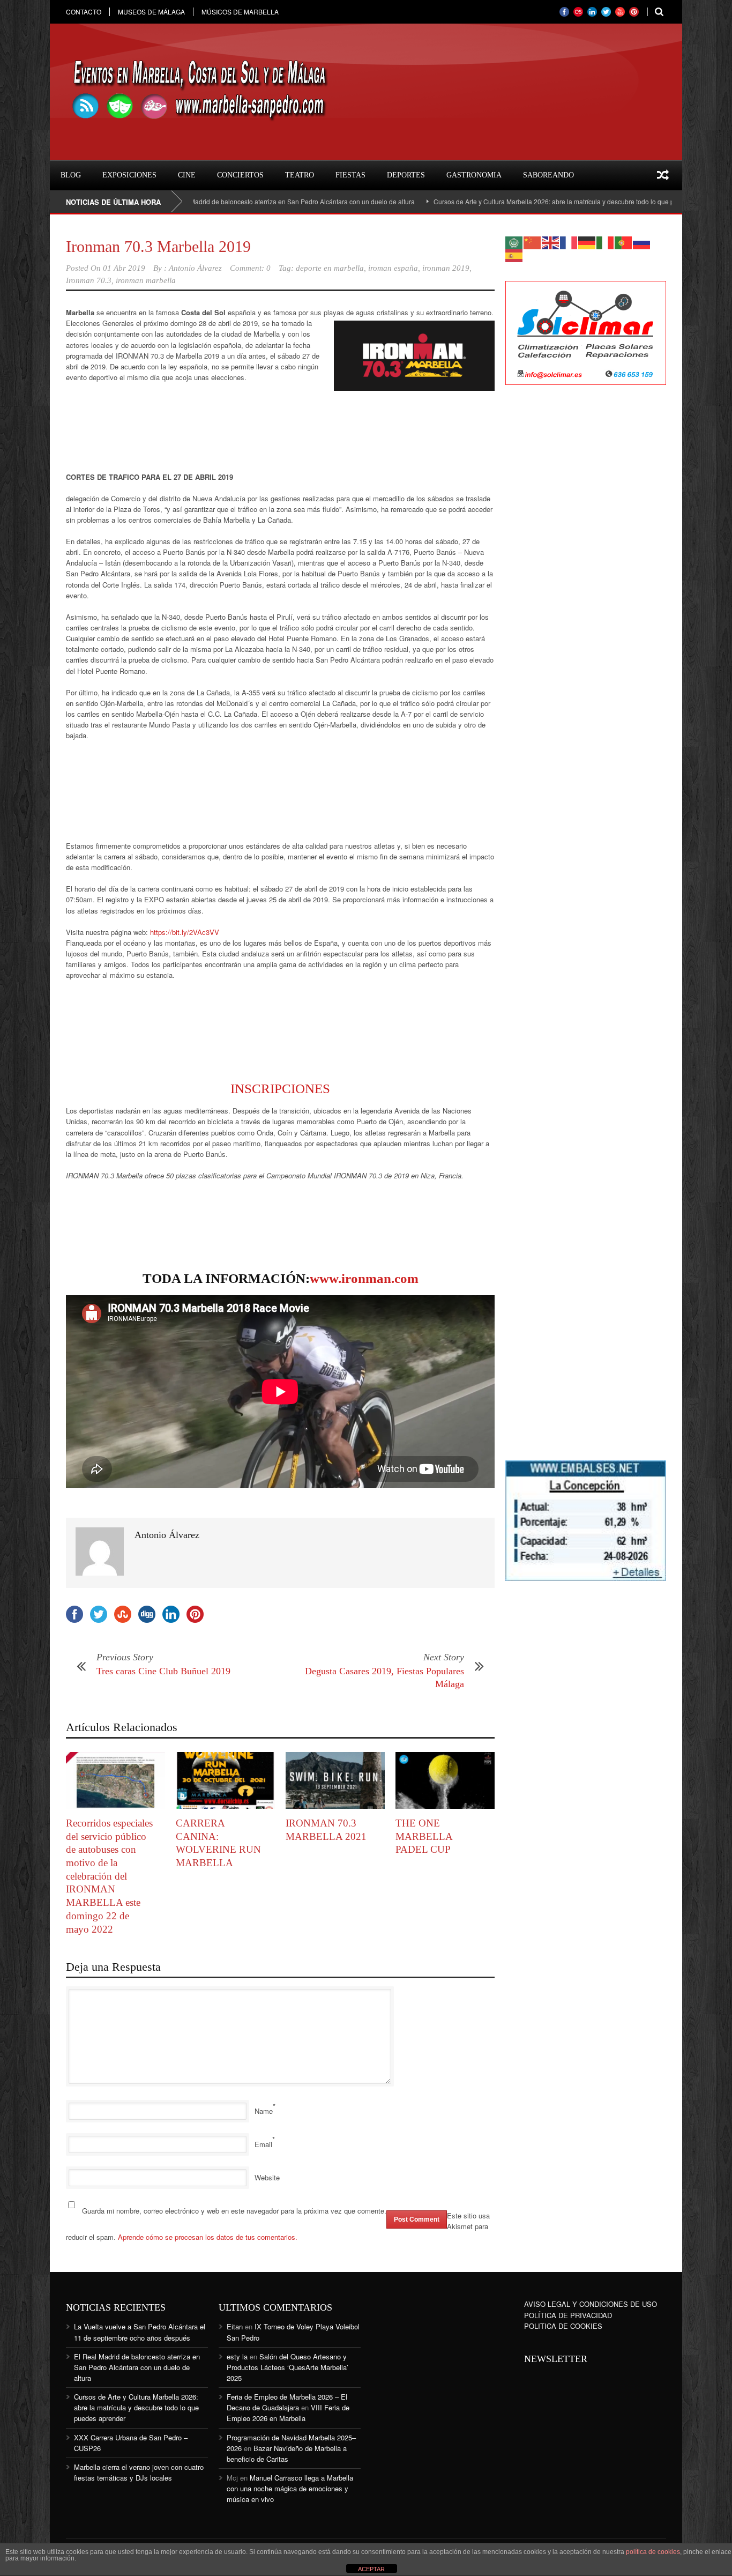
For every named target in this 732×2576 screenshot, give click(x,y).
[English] (551, 242)
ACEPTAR (371, 2569)
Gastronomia (474, 175)
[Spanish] (514, 254)
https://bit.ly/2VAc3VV (185, 932)
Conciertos (240, 175)
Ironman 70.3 (89, 280)
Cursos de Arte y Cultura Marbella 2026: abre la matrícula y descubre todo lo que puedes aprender (502, 201)
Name (264, 2111)
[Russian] (642, 242)
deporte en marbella (330, 268)
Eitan (235, 2326)
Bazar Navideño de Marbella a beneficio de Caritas (287, 2453)
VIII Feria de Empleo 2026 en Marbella (288, 2413)
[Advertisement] (152, 431)
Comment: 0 (250, 268)
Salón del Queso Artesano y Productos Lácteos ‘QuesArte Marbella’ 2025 (287, 2367)
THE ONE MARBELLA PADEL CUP (424, 1836)
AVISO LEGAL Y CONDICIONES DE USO (591, 2304)
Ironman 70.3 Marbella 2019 (158, 246)
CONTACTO (84, 12)
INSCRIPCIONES (280, 1089)
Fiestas (350, 175)
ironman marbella (146, 280)
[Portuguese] (624, 242)
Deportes (406, 175)
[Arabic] (514, 242)
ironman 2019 (446, 268)
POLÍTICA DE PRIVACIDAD (568, 2315)
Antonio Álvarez (195, 268)
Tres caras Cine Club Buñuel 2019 (163, 1671)
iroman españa (393, 268)
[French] (569, 242)
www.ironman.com (364, 1278)
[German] (587, 242)
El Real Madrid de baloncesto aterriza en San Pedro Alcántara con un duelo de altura (216, 201)
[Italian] (606, 242)
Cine (187, 175)
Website (267, 2177)
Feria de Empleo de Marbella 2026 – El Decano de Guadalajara (287, 2402)
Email (263, 2144)
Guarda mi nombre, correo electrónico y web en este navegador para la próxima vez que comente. (234, 2211)
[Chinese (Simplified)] (533, 242)
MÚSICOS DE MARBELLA (240, 12)
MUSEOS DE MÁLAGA (151, 12)
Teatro (300, 175)
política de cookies (653, 2552)
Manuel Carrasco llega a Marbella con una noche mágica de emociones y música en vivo (290, 2488)
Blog (71, 175)
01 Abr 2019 (124, 268)
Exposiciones (129, 175)
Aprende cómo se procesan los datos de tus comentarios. (208, 2237)
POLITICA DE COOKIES (563, 2326)
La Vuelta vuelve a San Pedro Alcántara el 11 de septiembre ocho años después (140, 2332)
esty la (237, 2356)
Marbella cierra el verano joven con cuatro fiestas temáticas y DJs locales (139, 2472)
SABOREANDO (548, 175)
